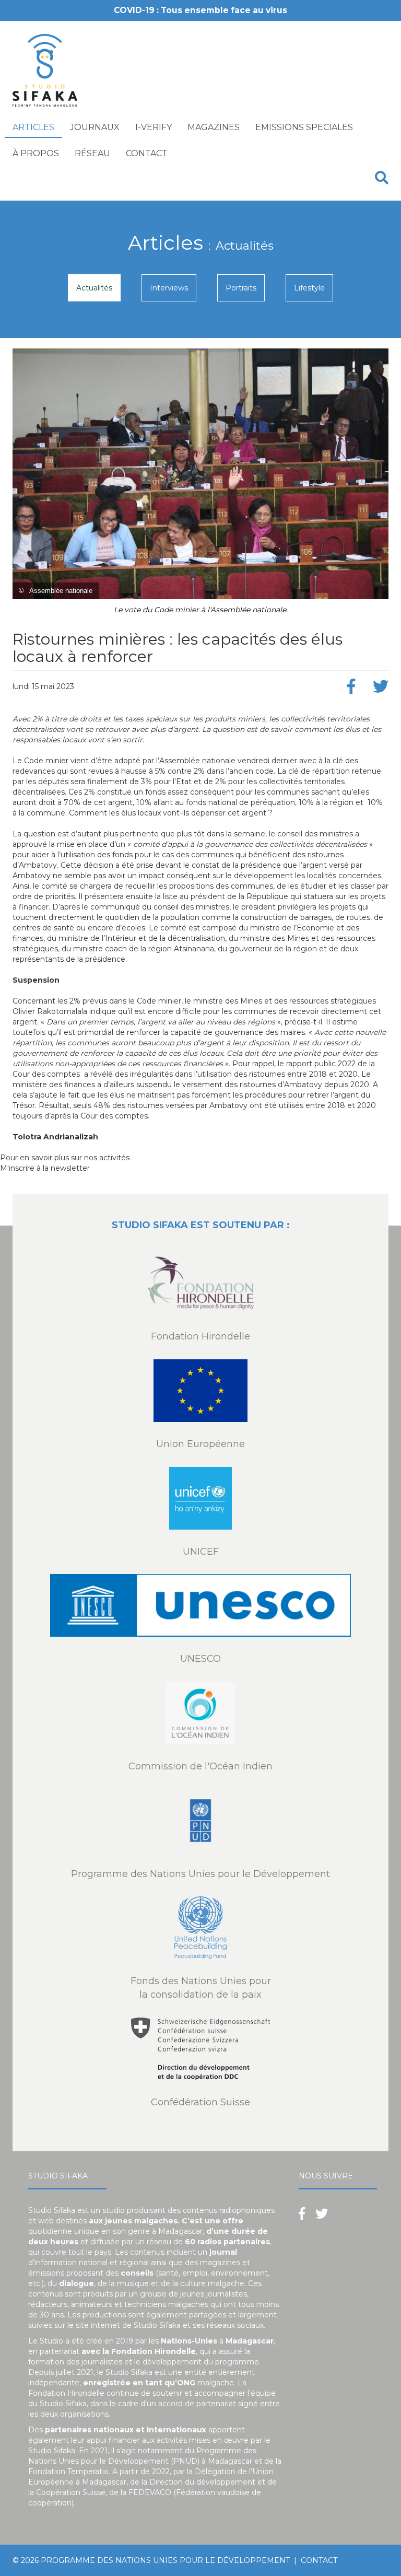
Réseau (92, 153)
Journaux (95, 127)
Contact (147, 153)
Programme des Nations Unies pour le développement (165, 2560)
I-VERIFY (154, 127)
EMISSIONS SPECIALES (304, 127)
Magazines (214, 127)
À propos (36, 153)
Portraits (241, 288)
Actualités (94, 288)
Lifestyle (309, 288)
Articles (33, 127)
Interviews (169, 288)
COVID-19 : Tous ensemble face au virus (200, 10)
